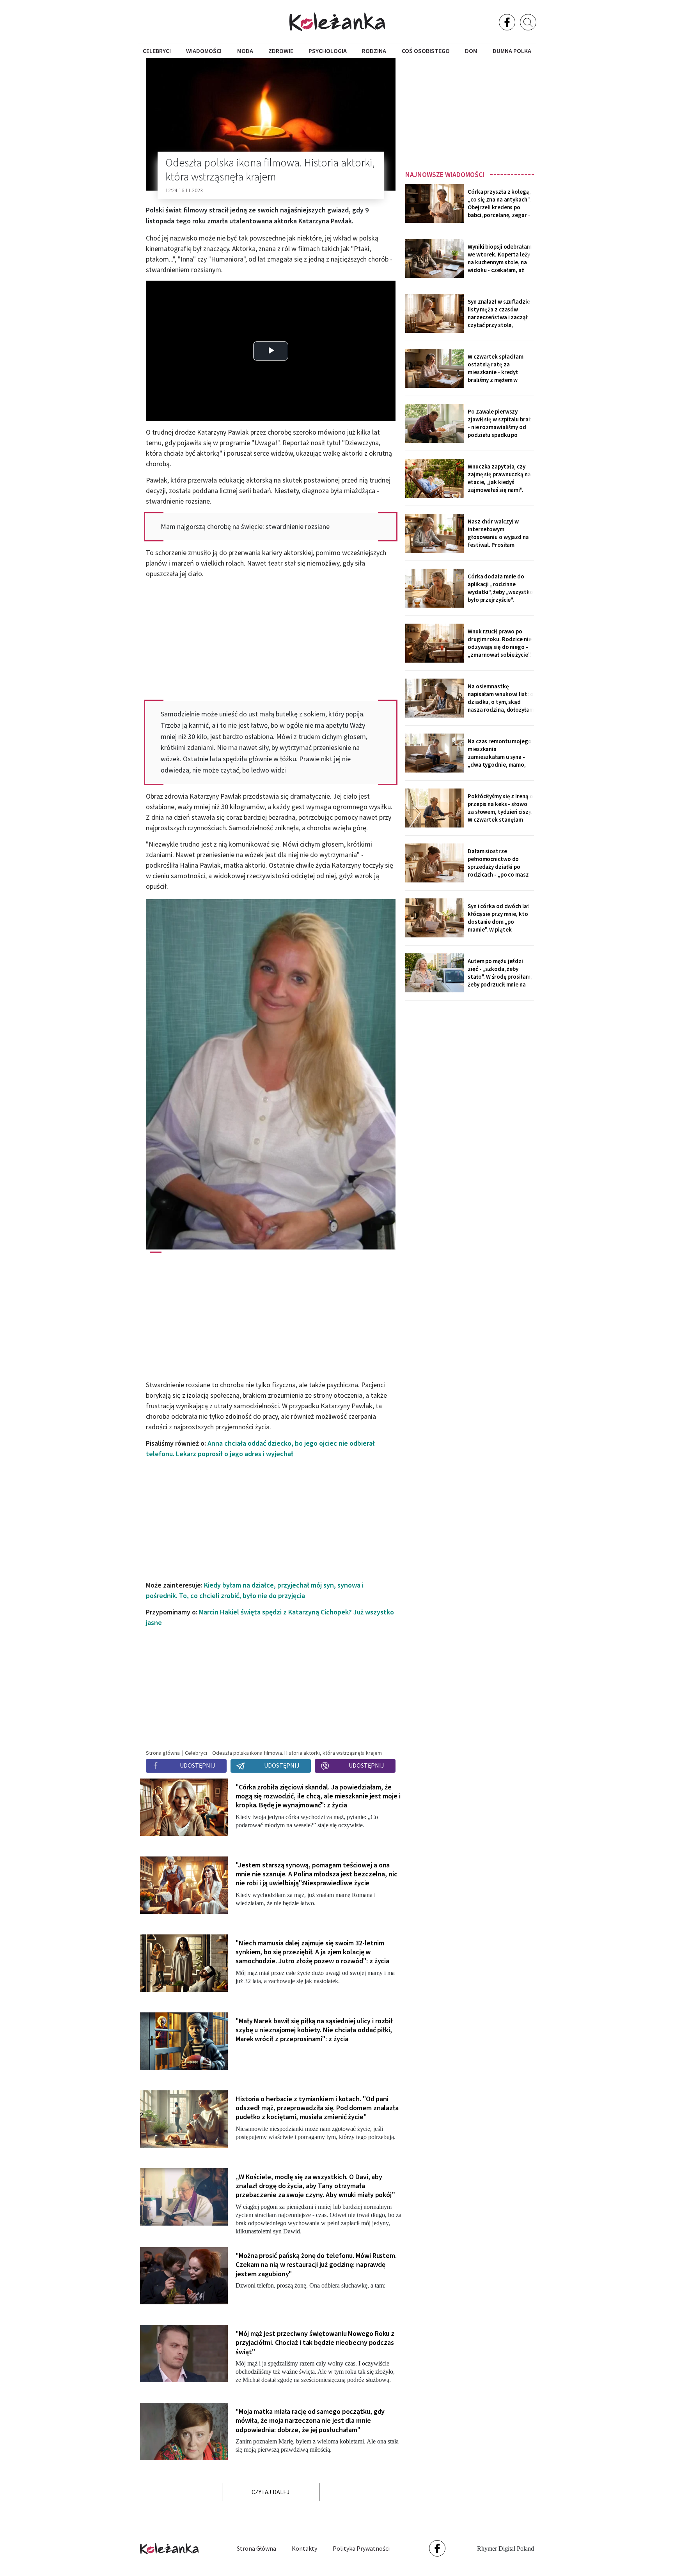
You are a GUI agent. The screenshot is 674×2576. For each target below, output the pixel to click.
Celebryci (157, 51)
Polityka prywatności (361, 2548)
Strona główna (256, 2548)
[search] (528, 22)
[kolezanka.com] (337, 22)
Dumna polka (512, 51)
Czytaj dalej (271, 2492)
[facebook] (507, 22)
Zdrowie (281, 51)
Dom (471, 51)
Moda (245, 51)
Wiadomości (204, 51)
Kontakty (304, 2548)
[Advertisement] (470, 112)
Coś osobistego (426, 51)
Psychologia (328, 51)
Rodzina (374, 51)
